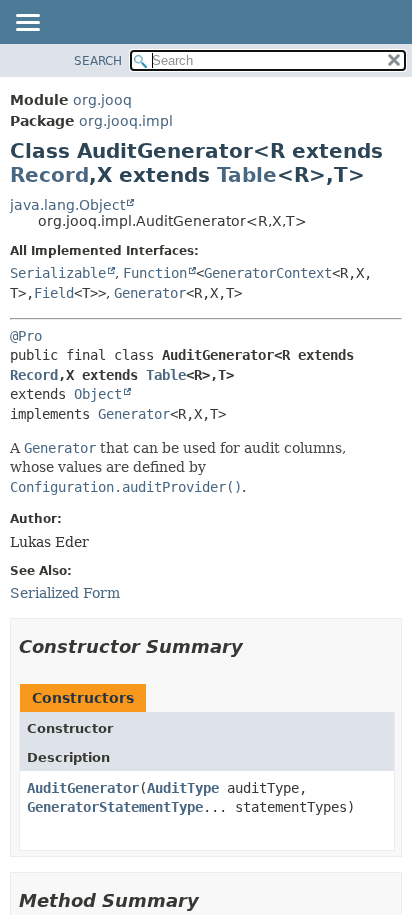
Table (247, 175)
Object (98, 394)
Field (54, 293)
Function (155, 273)
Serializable (58, 273)
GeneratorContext (268, 273)
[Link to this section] (257, 646)
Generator (150, 293)
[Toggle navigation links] (27, 24)
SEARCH (98, 61)
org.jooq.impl (126, 121)
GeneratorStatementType (115, 807)
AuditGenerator (83, 788)
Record (49, 175)
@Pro (26, 336)
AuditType (183, 788)
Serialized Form (65, 593)
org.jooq (102, 100)
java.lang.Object (67, 205)
